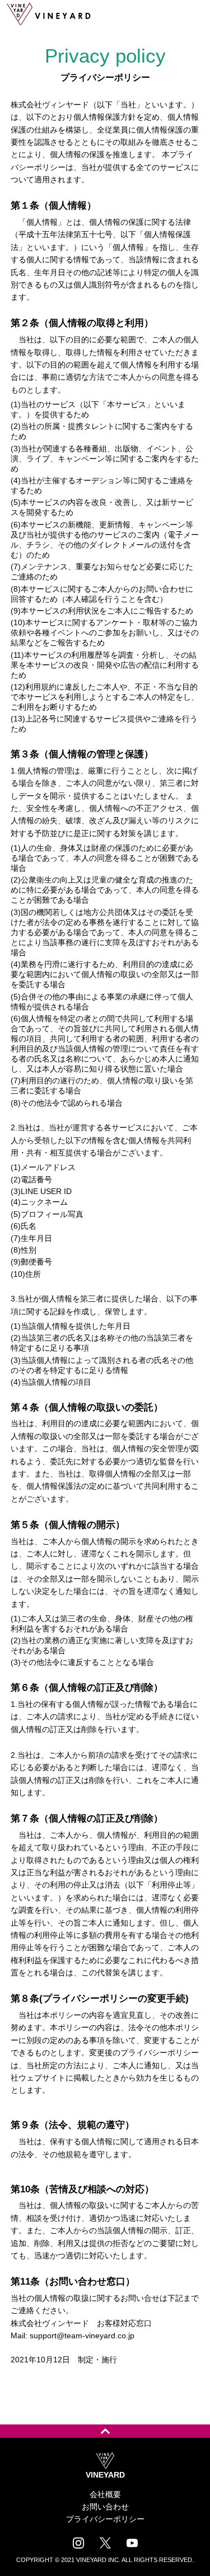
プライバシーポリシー (105, 2519)
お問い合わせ (105, 2507)
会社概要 (105, 2494)
